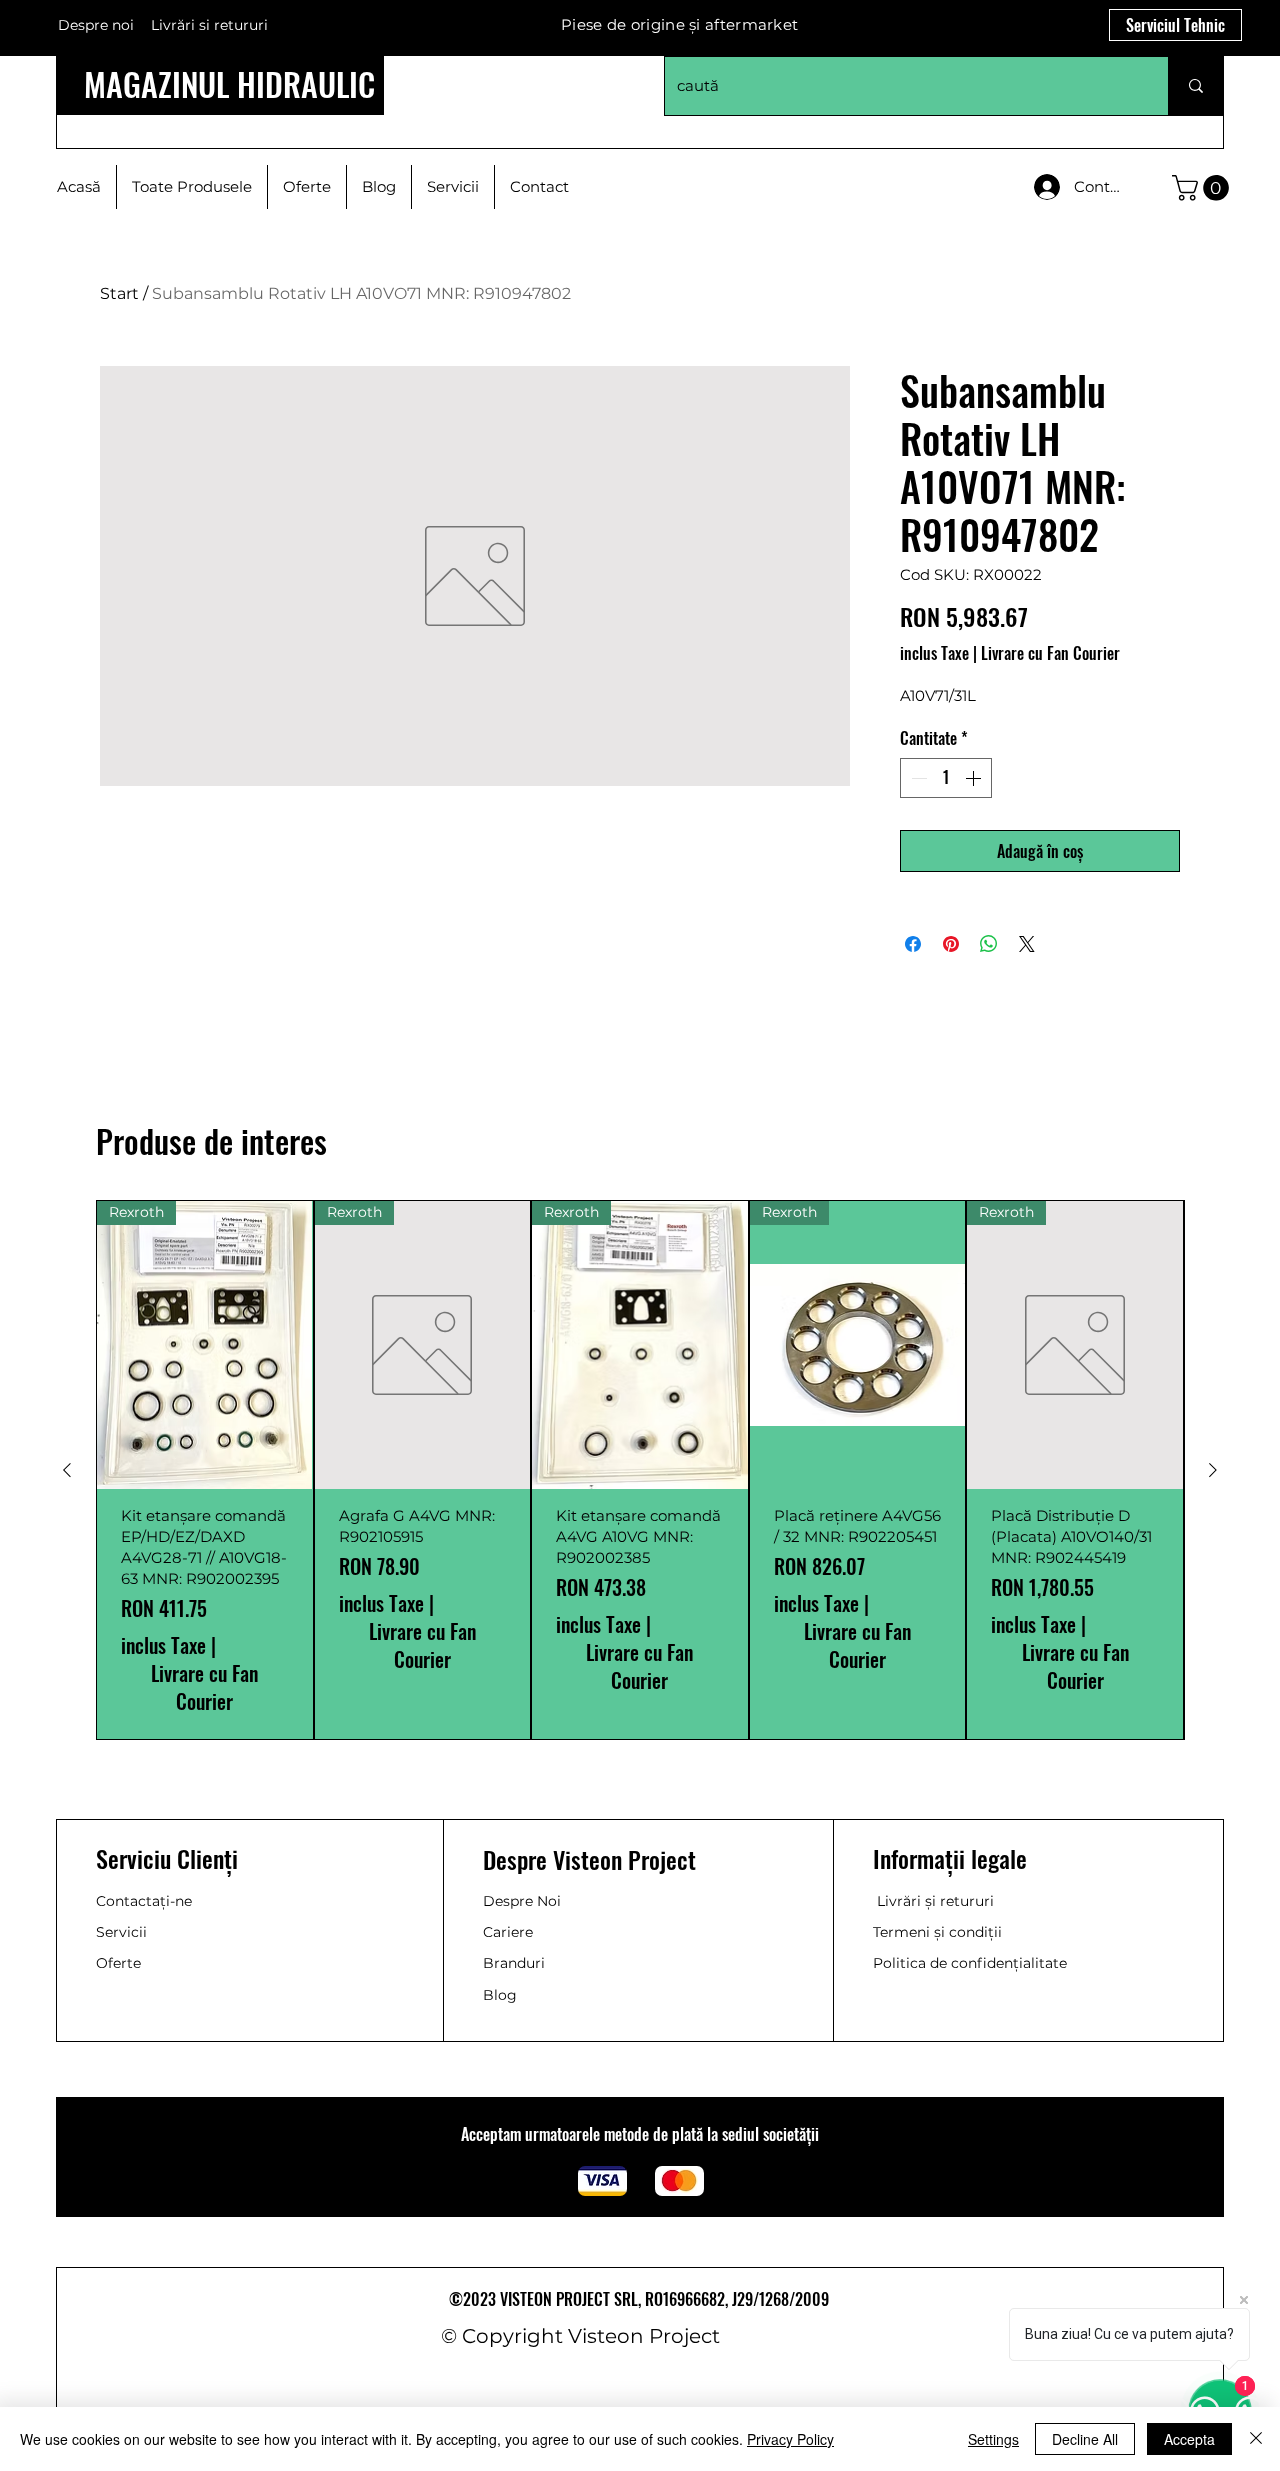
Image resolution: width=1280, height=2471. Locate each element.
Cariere (508, 1932)
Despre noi (96, 25)
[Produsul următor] (1213, 1470)
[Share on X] (1027, 944)
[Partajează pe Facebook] (913, 944)
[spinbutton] (946, 778)
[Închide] (1256, 2439)
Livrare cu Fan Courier (1050, 653)
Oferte (118, 1963)
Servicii (121, 1932)
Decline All (1085, 2439)
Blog (500, 1995)
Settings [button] (993, 2439)
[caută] (1195, 86)
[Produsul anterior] (67, 1470)
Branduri (514, 1963)
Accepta (1189, 2439)
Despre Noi (522, 1901)
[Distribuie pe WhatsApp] (989, 944)
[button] (1203, 188)
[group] (640, 1469)
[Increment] (975, 778)
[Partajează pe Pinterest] (951, 944)
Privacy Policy (790, 2439)
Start (119, 293)
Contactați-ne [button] (144, 1901)
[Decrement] (917, 778)
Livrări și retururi (935, 1901)
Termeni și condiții (937, 1932)
